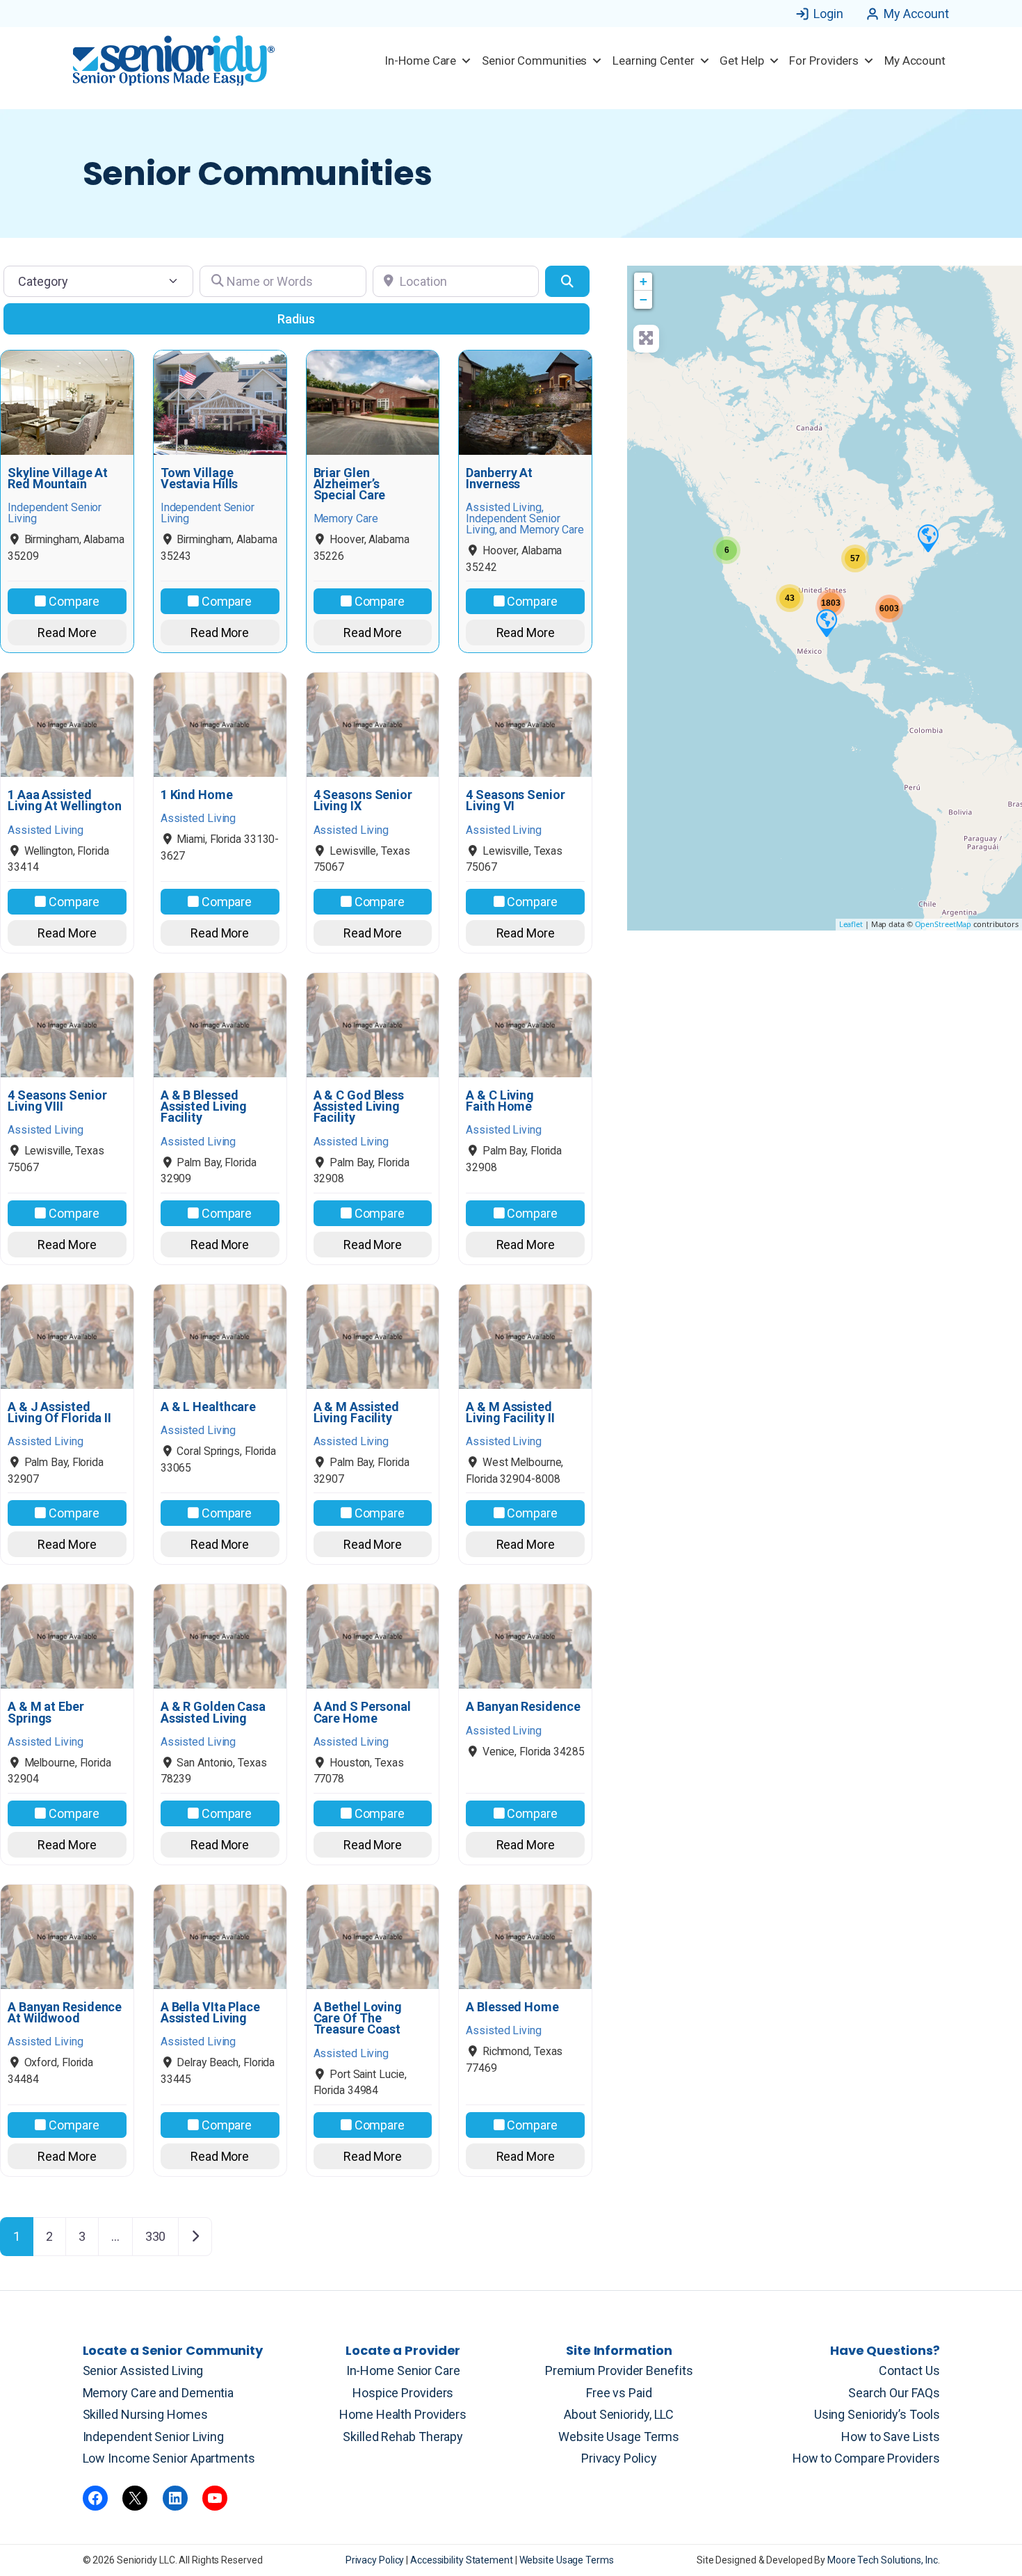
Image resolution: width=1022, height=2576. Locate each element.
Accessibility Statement (463, 2560)
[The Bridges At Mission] (826, 622)
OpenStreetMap (943, 924)
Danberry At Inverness (499, 478)
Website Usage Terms (619, 2437)
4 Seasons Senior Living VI (515, 800)
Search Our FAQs (894, 2393)
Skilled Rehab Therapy (403, 2437)
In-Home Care (420, 61)
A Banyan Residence (523, 1707)
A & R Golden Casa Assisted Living (213, 1712)
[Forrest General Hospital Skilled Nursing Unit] (927, 538)
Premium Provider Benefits (619, 2370)
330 (156, 2236)
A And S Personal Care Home (362, 1712)
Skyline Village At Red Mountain (58, 478)
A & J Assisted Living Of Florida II (59, 1412)
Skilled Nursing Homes (145, 2414)
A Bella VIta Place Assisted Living (210, 2013)
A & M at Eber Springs (46, 1712)
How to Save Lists (890, 2437)
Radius (296, 319)
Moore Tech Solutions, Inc (883, 2560)
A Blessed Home (512, 2007)
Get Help (741, 61)
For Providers (824, 61)
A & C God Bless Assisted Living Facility (359, 1107)
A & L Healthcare (208, 1407)
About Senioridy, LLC (619, 2414)
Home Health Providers (403, 2414)
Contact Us (909, 2370)
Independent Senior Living (154, 2437)
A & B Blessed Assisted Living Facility (204, 1107)
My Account (916, 14)
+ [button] (643, 281)
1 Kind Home (197, 795)
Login (828, 14)
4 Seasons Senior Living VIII (57, 1101)
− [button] (643, 299)
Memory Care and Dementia (159, 2393)
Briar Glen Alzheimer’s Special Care (350, 484)
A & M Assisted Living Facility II (510, 1412)
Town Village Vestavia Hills (200, 478)
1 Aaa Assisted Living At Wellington (65, 800)
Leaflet (851, 924)
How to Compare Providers (866, 2458)
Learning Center (654, 61)
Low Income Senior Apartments (169, 2458)
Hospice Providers (403, 2393)
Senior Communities (534, 61)
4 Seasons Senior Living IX (363, 800)
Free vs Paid (619, 2393)
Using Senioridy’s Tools (877, 2414)
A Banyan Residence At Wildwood (65, 2013)
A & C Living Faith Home (500, 1101)
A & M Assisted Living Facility (357, 1412)
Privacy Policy (619, 2458)
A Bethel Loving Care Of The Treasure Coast (358, 2019)
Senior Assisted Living (143, 2370)
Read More (67, 633)
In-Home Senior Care (403, 2370)
